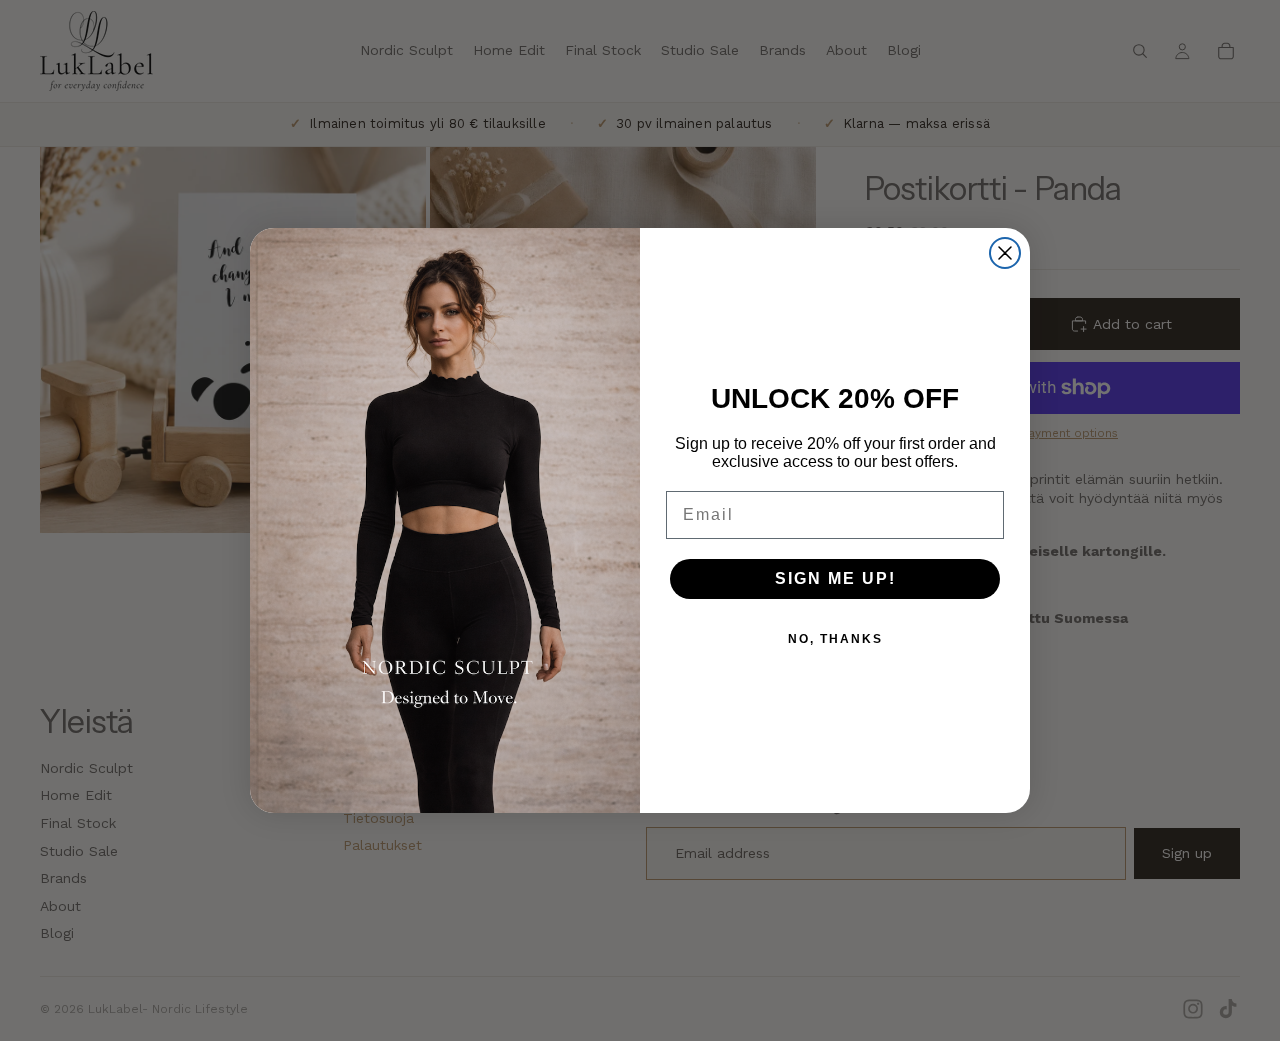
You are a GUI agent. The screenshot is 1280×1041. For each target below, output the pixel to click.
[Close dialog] (1005, 253)
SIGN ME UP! (835, 578)
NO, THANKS (835, 639)
